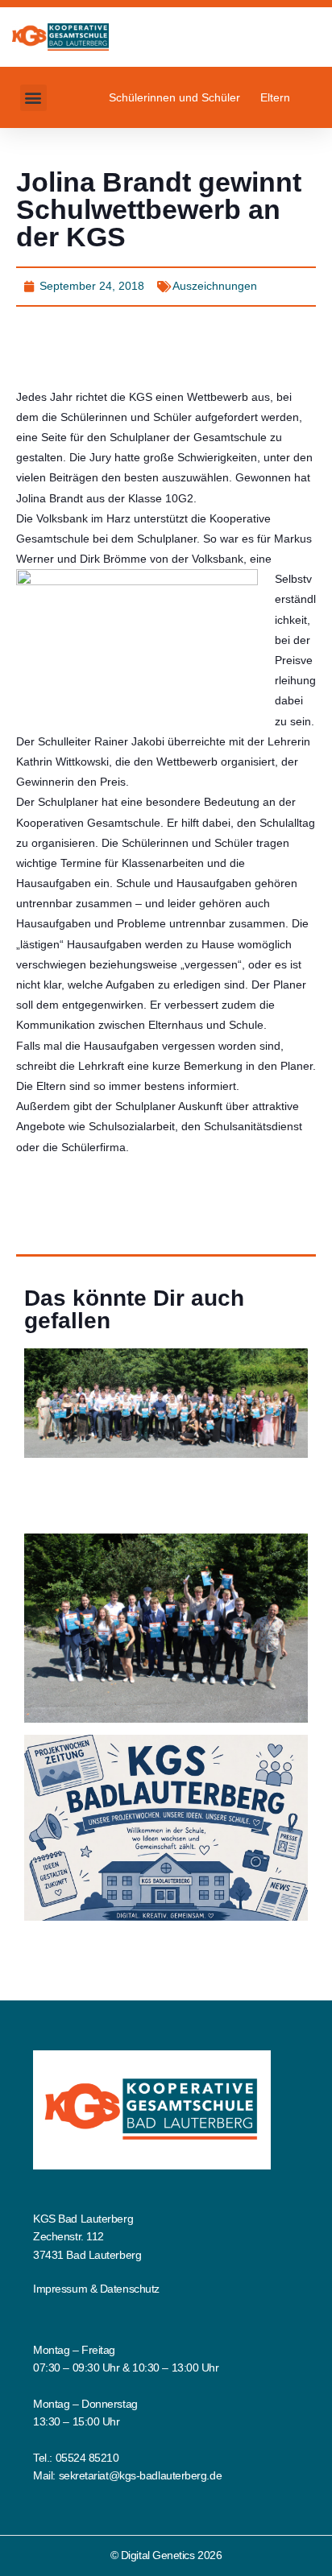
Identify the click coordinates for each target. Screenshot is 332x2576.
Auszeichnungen (215, 286)
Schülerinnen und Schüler (174, 97)
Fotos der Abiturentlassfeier (116, 1487)
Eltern (275, 97)
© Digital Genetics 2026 (166, 2555)
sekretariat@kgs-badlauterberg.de (141, 2475)
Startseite (50, 1468)
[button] (33, 98)
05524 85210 (87, 2458)
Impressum (60, 2289)
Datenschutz (130, 2289)
